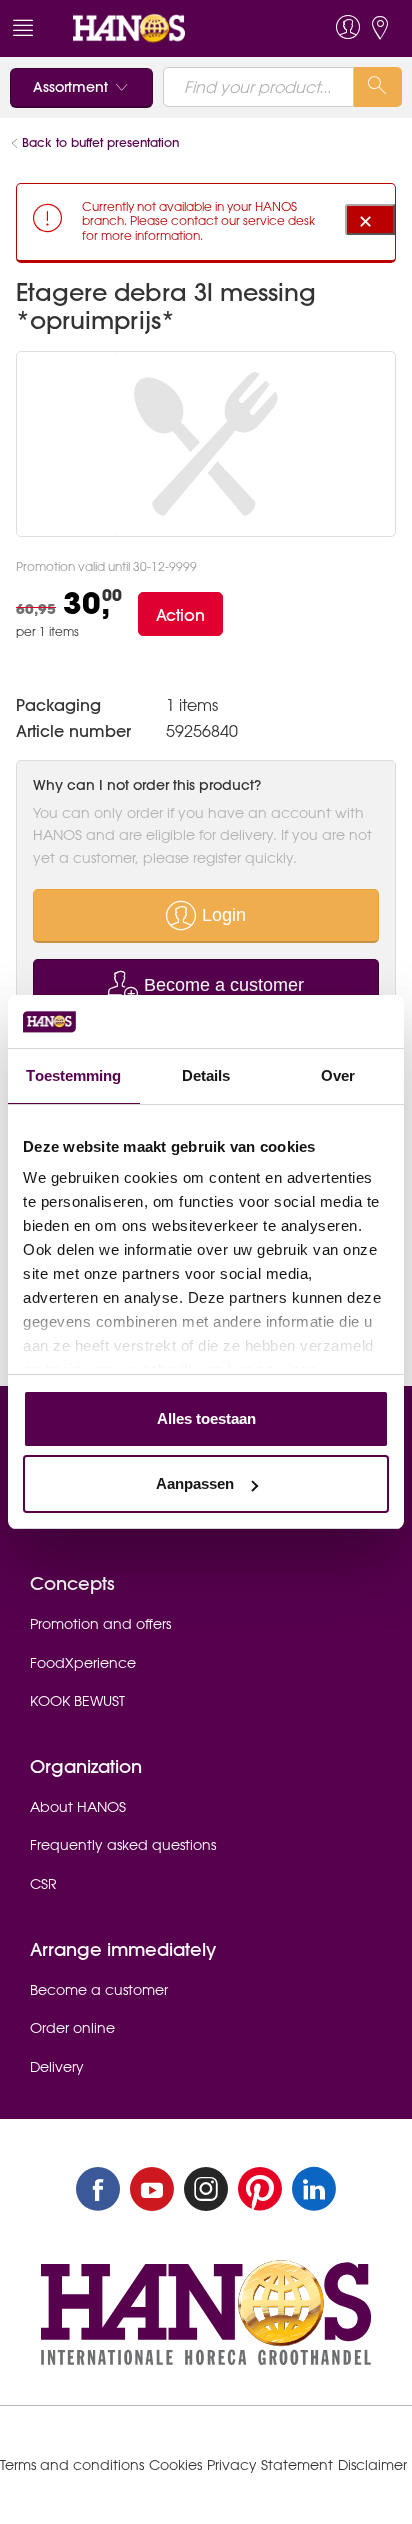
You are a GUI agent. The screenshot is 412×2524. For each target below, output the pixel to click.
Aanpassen (195, 1483)
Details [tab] (206, 1075)
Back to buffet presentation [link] (100, 142)
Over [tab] (338, 1075)
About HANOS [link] (78, 1807)
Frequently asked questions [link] (123, 1845)
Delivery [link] (57, 2067)
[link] (167, 28)
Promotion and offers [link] (100, 1624)
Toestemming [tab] (73, 1075)
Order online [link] (72, 2028)
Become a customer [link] (99, 1990)
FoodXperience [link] (83, 1663)
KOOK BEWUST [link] (77, 1701)
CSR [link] (43, 1884)
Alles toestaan (206, 1418)
